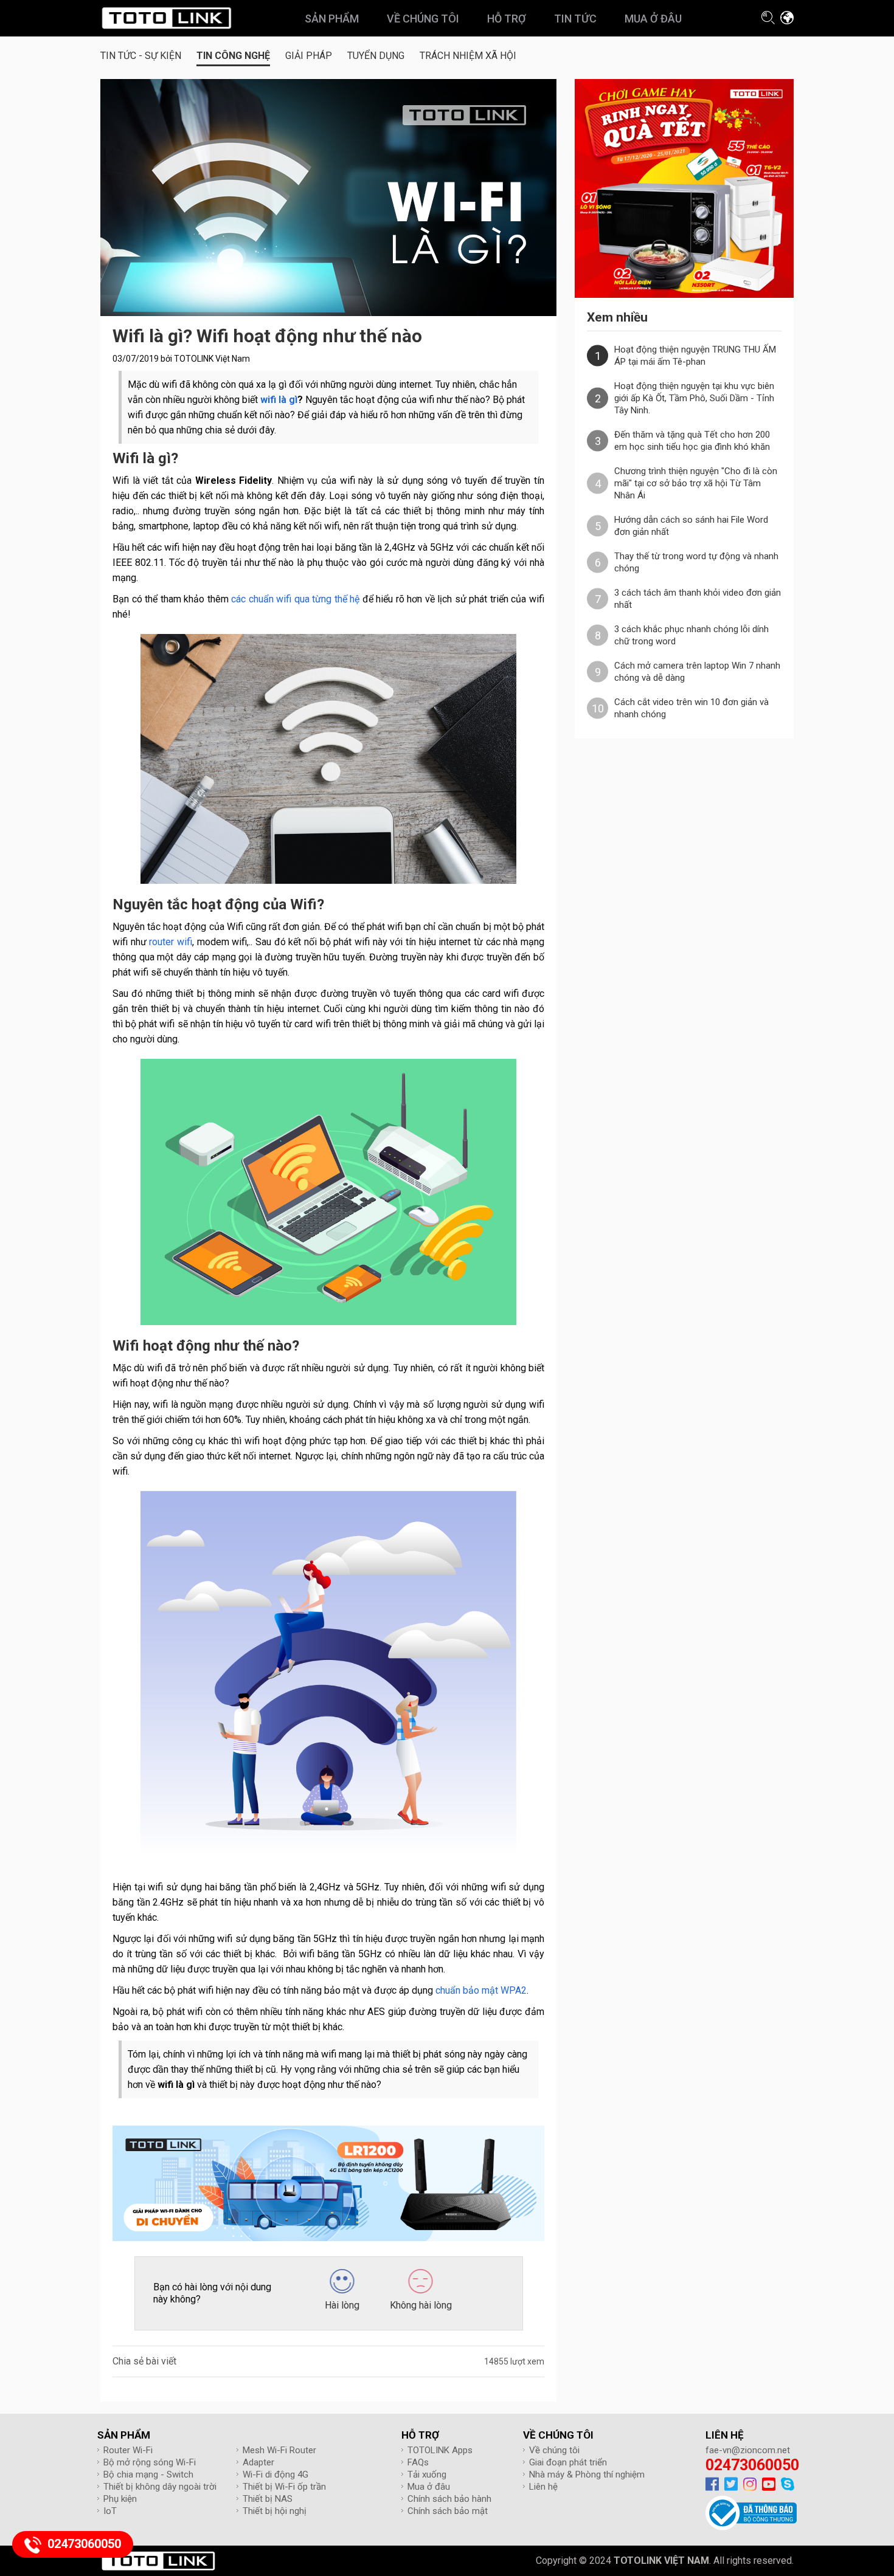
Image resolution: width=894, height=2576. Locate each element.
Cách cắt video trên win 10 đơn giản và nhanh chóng (691, 708)
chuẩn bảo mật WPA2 (481, 1990)
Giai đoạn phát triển (568, 2462)
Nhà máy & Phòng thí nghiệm (587, 2474)
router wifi (171, 942)
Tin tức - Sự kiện (141, 56)
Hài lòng (342, 2305)
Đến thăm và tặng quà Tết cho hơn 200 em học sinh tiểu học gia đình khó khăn (692, 441)
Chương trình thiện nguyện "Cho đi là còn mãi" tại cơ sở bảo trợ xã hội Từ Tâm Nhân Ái (696, 483)
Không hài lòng (421, 2305)
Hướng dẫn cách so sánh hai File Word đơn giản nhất (691, 526)
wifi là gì (279, 400)
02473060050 (752, 2465)
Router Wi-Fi (128, 2450)
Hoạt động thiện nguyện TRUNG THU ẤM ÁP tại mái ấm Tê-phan (695, 356)
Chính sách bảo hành (449, 2499)
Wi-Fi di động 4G (275, 2474)
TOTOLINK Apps (440, 2450)
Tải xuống (427, 2474)
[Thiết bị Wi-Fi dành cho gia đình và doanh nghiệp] (166, 18)
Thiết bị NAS (268, 2499)
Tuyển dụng (376, 56)
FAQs (418, 2462)
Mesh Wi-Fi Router (279, 2450)
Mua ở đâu (429, 2487)
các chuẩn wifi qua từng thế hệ (295, 599)
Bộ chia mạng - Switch (148, 2474)
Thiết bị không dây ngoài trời (160, 2487)
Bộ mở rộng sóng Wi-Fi (150, 2462)
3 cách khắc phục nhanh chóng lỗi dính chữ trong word (691, 635)
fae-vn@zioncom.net (748, 2450)
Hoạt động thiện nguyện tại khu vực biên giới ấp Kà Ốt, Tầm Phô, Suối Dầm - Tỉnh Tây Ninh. (694, 398)
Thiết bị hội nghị (275, 2511)
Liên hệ (543, 2487)
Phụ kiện (120, 2499)
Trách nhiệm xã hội (468, 56)
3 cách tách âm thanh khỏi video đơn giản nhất (698, 599)
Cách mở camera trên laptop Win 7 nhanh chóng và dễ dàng (697, 672)
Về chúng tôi (554, 2450)
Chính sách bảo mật (448, 2511)
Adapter (258, 2462)
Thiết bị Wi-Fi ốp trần (284, 2487)
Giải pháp (309, 56)
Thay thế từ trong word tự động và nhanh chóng (696, 562)
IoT (110, 2511)
